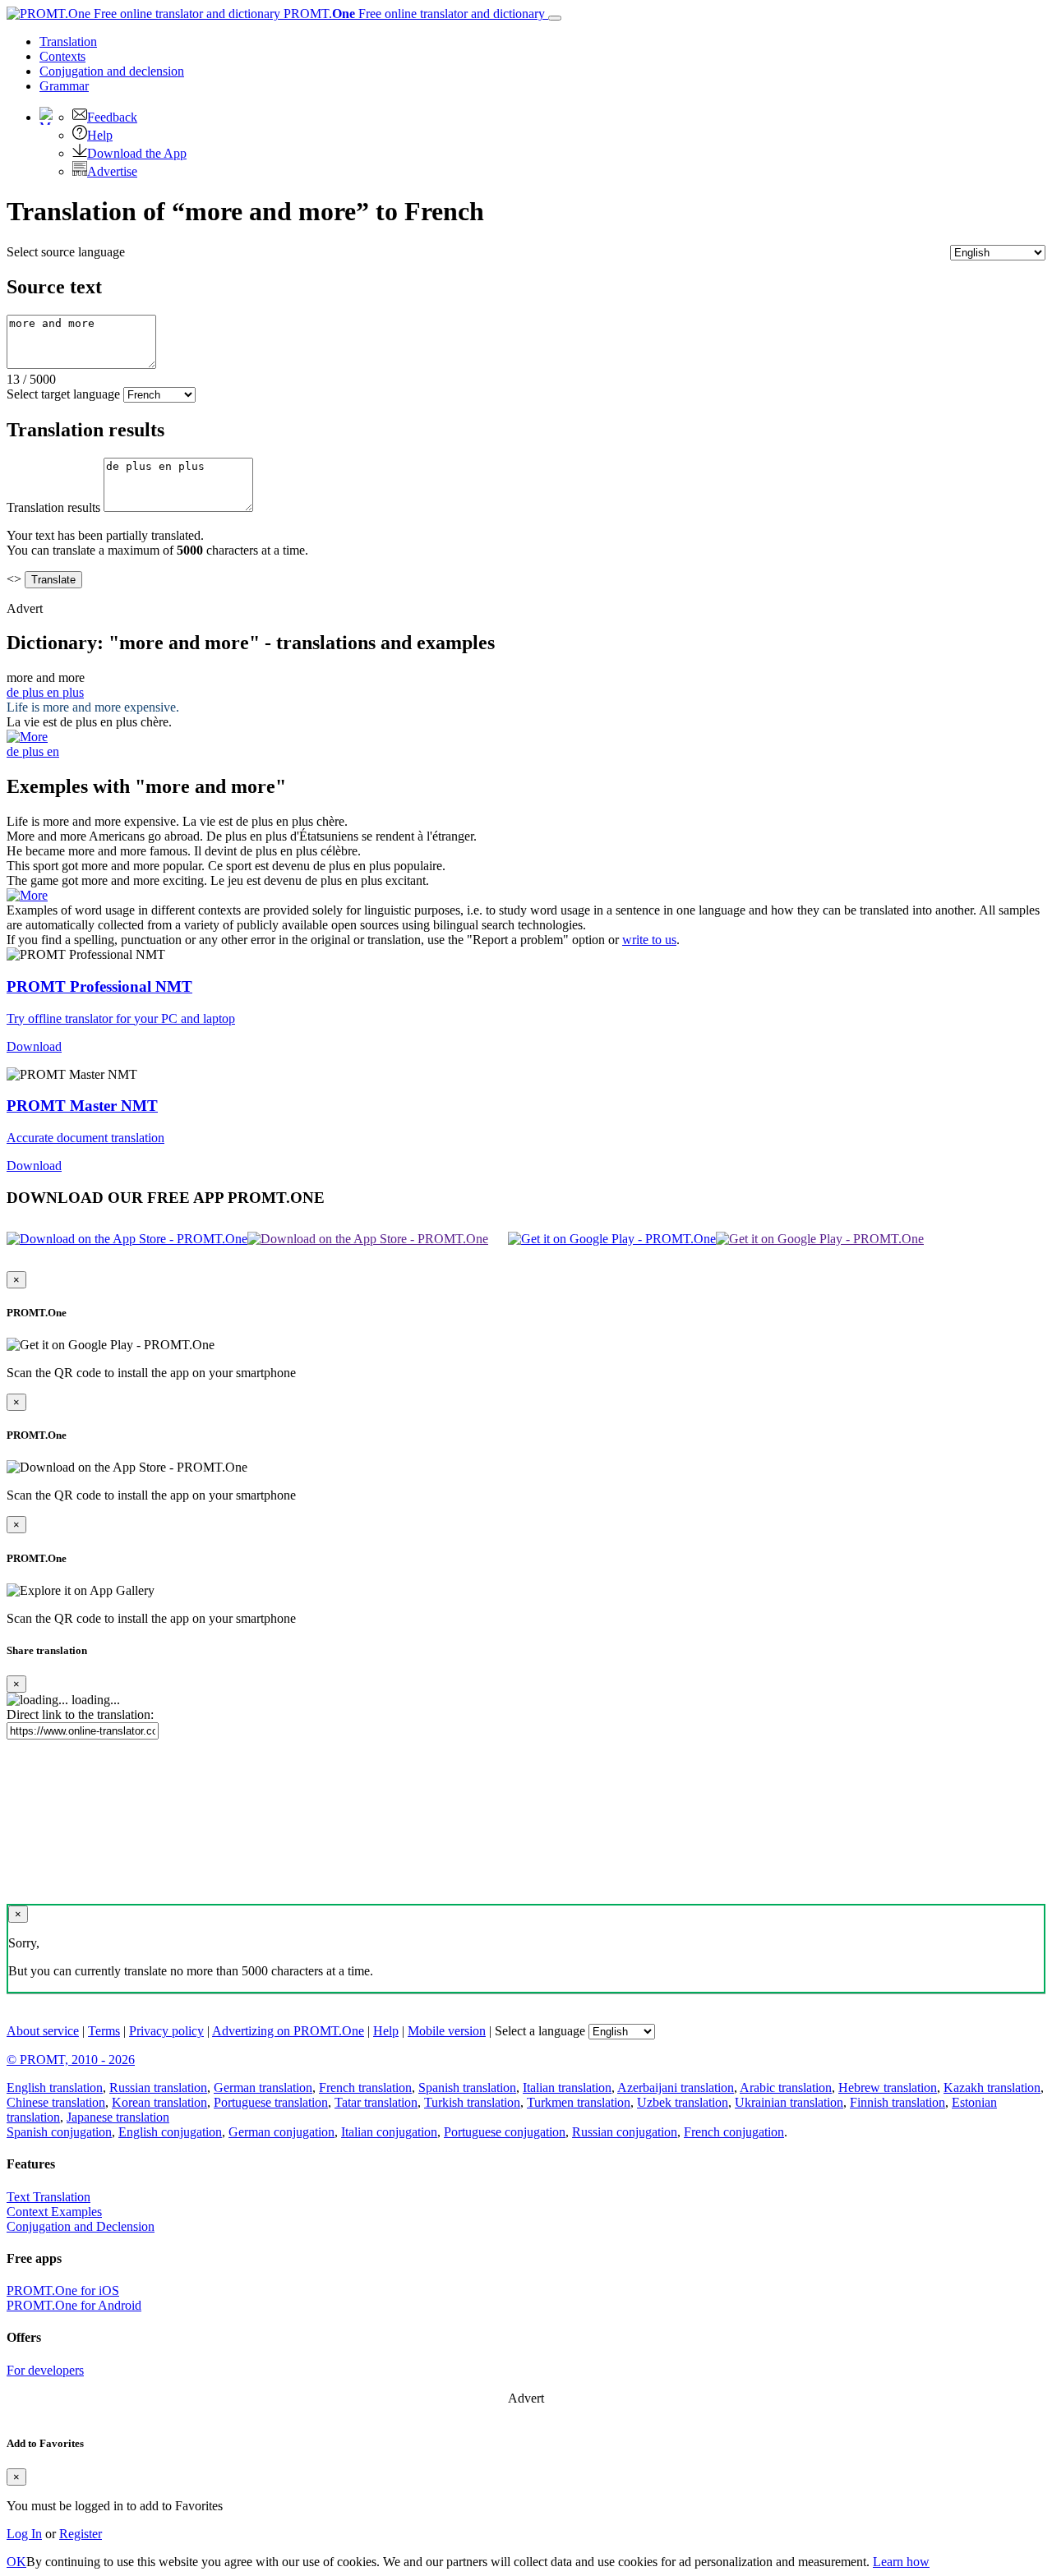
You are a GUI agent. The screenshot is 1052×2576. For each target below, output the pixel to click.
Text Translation (48, 2197)
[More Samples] (27, 737)
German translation (263, 2088)
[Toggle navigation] (555, 18)
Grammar (64, 86)
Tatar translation (376, 2102)
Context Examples (54, 2212)
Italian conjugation (389, 2132)
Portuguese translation (271, 2102)
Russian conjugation (625, 2132)
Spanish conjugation (59, 2132)
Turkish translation (472, 2102)
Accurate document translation (85, 1138)
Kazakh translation (992, 2088)
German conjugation (281, 2132)
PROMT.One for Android (74, 2305)
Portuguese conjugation (505, 2132)
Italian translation (567, 2088)
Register (81, 2534)
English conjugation (170, 2132)
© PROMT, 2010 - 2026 (71, 2060)
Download (34, 1046)
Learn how (901, 2562)
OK (16, 2562)
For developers (45, 2370)
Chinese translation (56, 2102)
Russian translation (158, 2088)
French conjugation (734, 2132)
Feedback (112, 117)
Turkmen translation (579, 2102)
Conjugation (112, 71)
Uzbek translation (683, 2102)
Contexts (62, 56)
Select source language (66, 252)
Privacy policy (166, 2031)
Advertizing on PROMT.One (288, 2031)
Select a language (540, 2031)
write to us (649, 940)
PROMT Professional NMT (99, 986)
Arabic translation (786, 2088)
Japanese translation (118, 2117)
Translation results (53, 507)
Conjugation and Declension (81, 2226)
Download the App (137, 153)
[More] (27, 895)
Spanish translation (467, 2088)
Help (100, 135)
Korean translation (159, 2102)
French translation (365, 2088)
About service (43, 2031)
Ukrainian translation (789, 2102)
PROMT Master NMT (82, 1106)
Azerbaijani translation (676, 2088)
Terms (104, 2031)
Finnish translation (897, 2102)
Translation (68, 41)
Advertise (112, 171)
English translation (55, 2088)
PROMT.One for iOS (63, 2290)
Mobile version (447, 2031)
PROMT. (413, 14)
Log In (24, 2534)
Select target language (63, 394)
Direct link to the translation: (80, 1714)
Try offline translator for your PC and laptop (121, 1018)
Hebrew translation (888, 2088)
